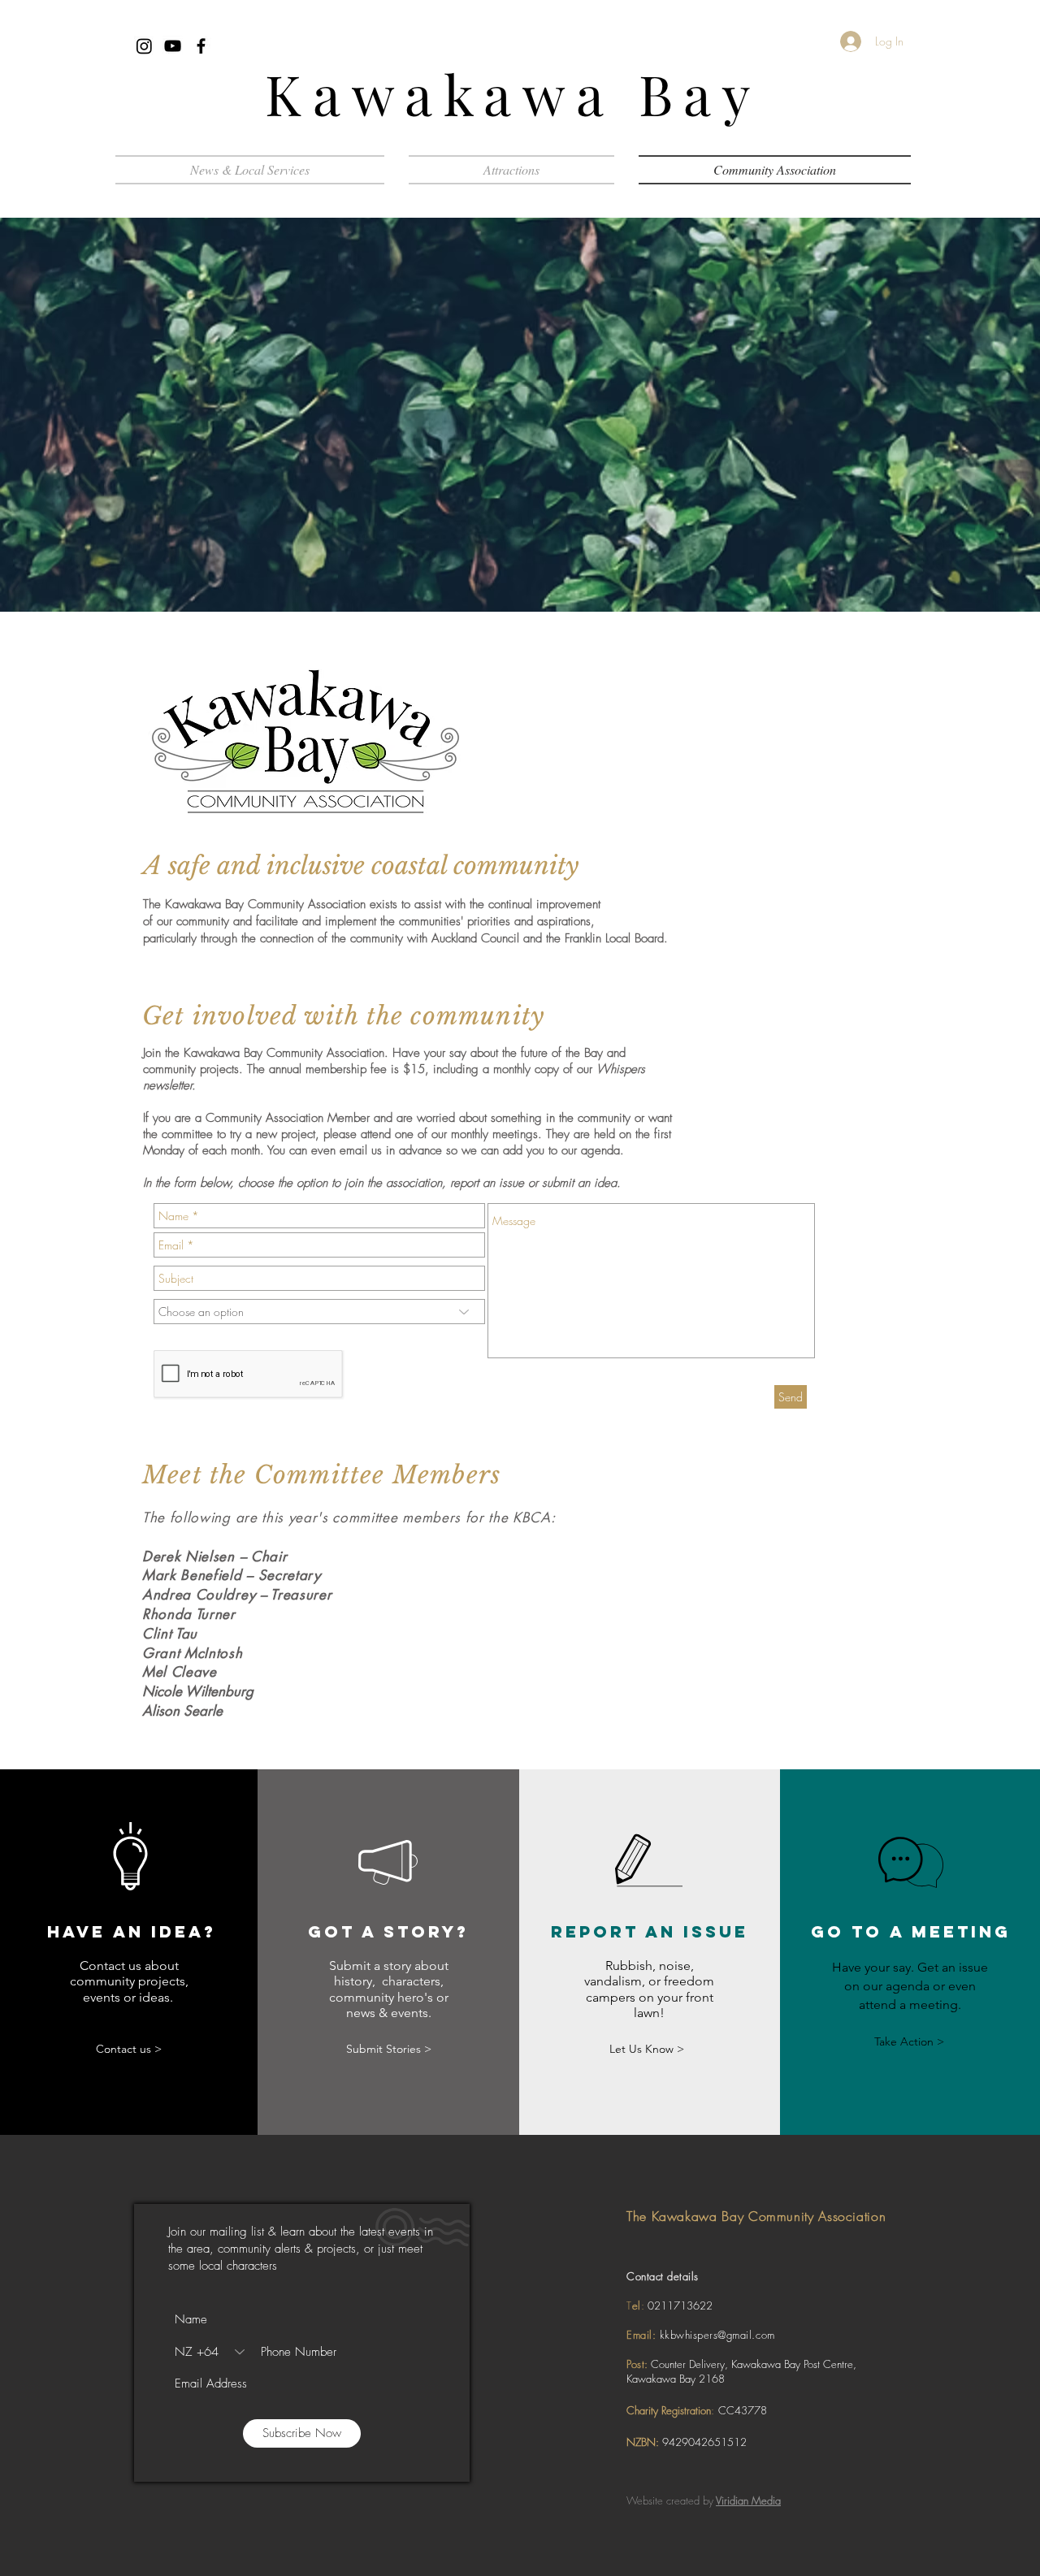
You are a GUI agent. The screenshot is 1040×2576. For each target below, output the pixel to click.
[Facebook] (201, 46)
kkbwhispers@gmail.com (717, 2335)
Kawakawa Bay (513, 93)
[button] (511, 170)
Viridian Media (748, 2500)
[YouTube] (173, 46)
